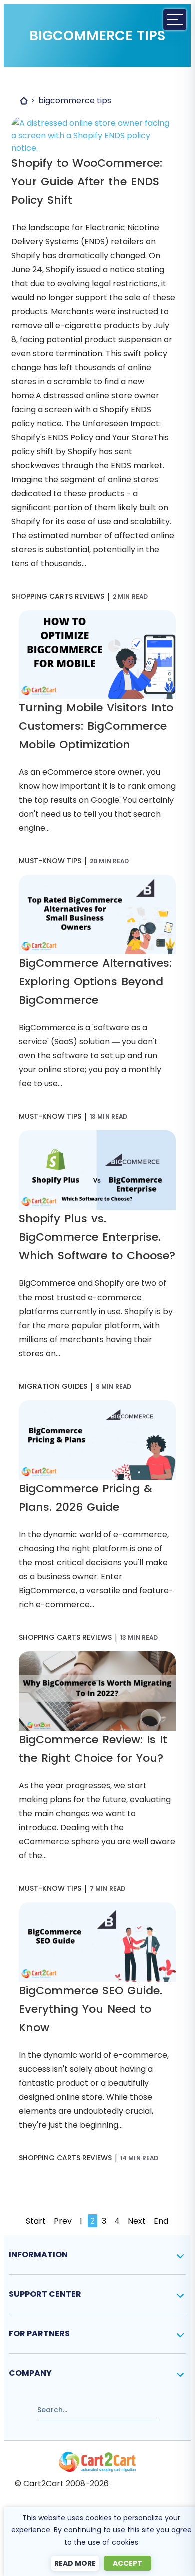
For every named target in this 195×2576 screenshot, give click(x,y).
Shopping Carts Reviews (58, 596)
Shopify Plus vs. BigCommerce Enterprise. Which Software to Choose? (97, 1237)
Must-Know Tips (50, 861)
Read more (75, 2563)
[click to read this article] (94, 123)
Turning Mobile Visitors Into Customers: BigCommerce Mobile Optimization (96, 726)
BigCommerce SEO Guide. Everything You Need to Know (91, 2009)
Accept (128, 2563)
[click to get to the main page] (97, 2462)
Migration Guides (53, 1386)
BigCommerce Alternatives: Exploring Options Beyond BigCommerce (95, 982)
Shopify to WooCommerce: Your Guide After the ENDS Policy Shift (87, 181)
